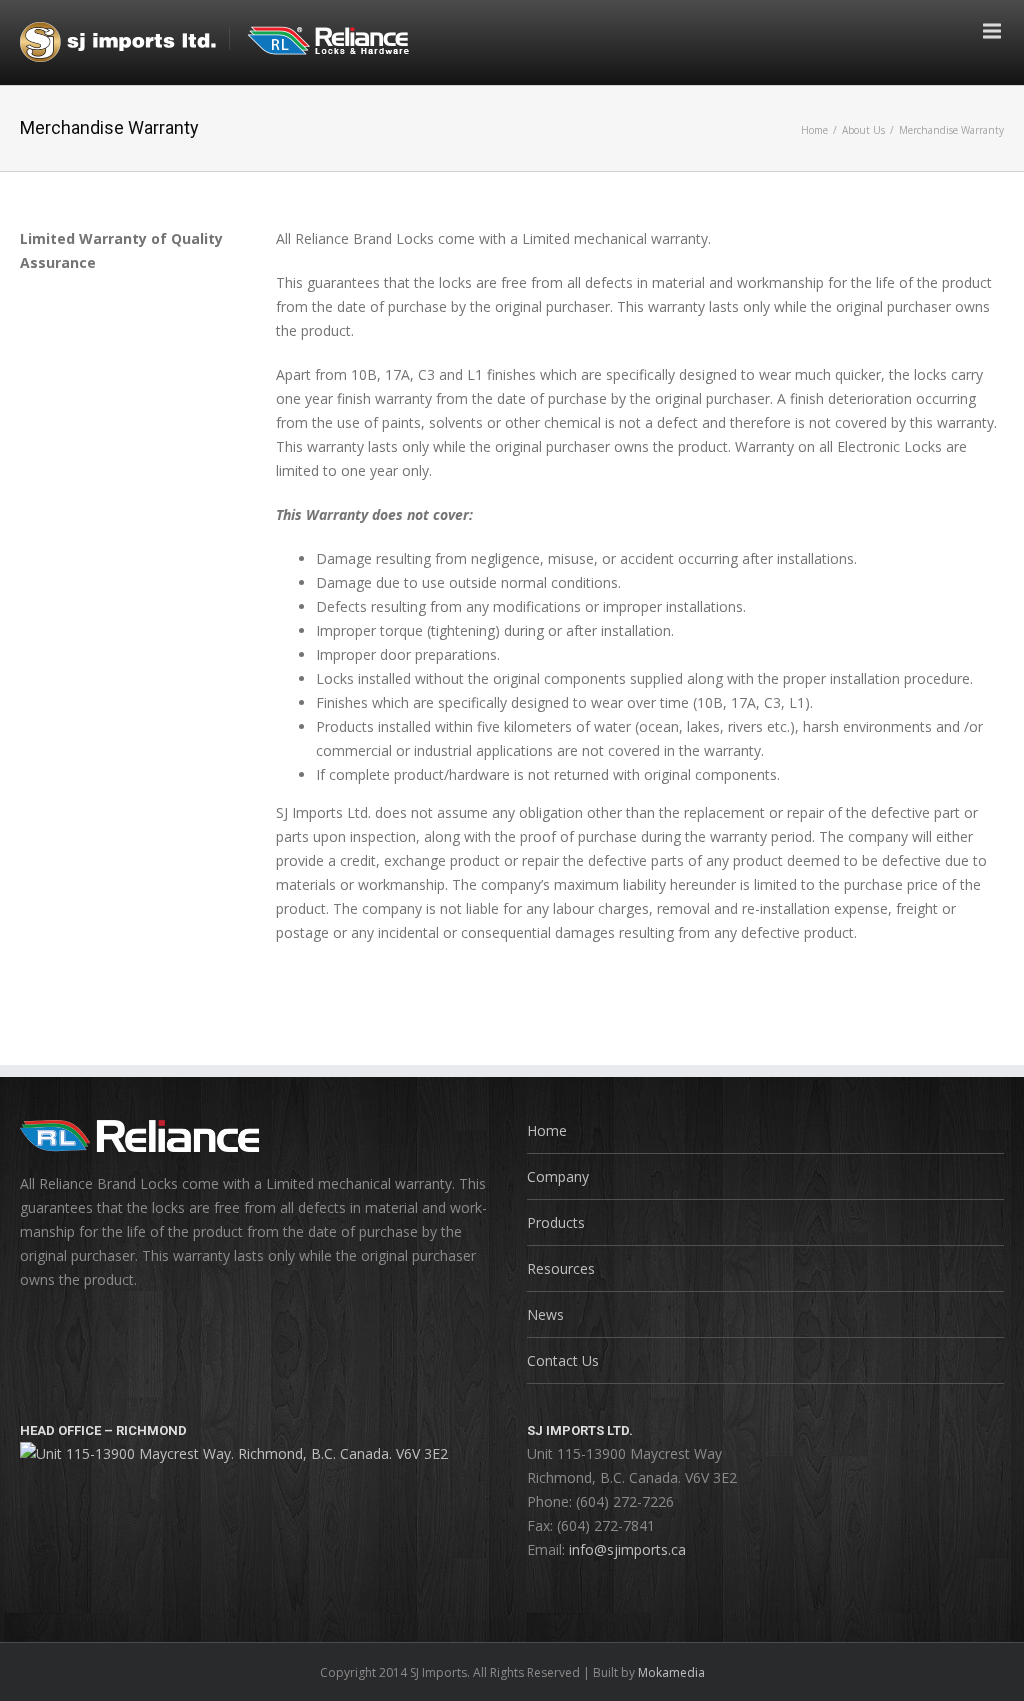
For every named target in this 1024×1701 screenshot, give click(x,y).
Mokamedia (671, 1672)
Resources (561, 1268)
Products (556, 1222)
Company (558, 1176)
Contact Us (563, 1360)
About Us (863, 130)
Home (814, 130)
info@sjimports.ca (627, 1549)
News (545, 1314)
